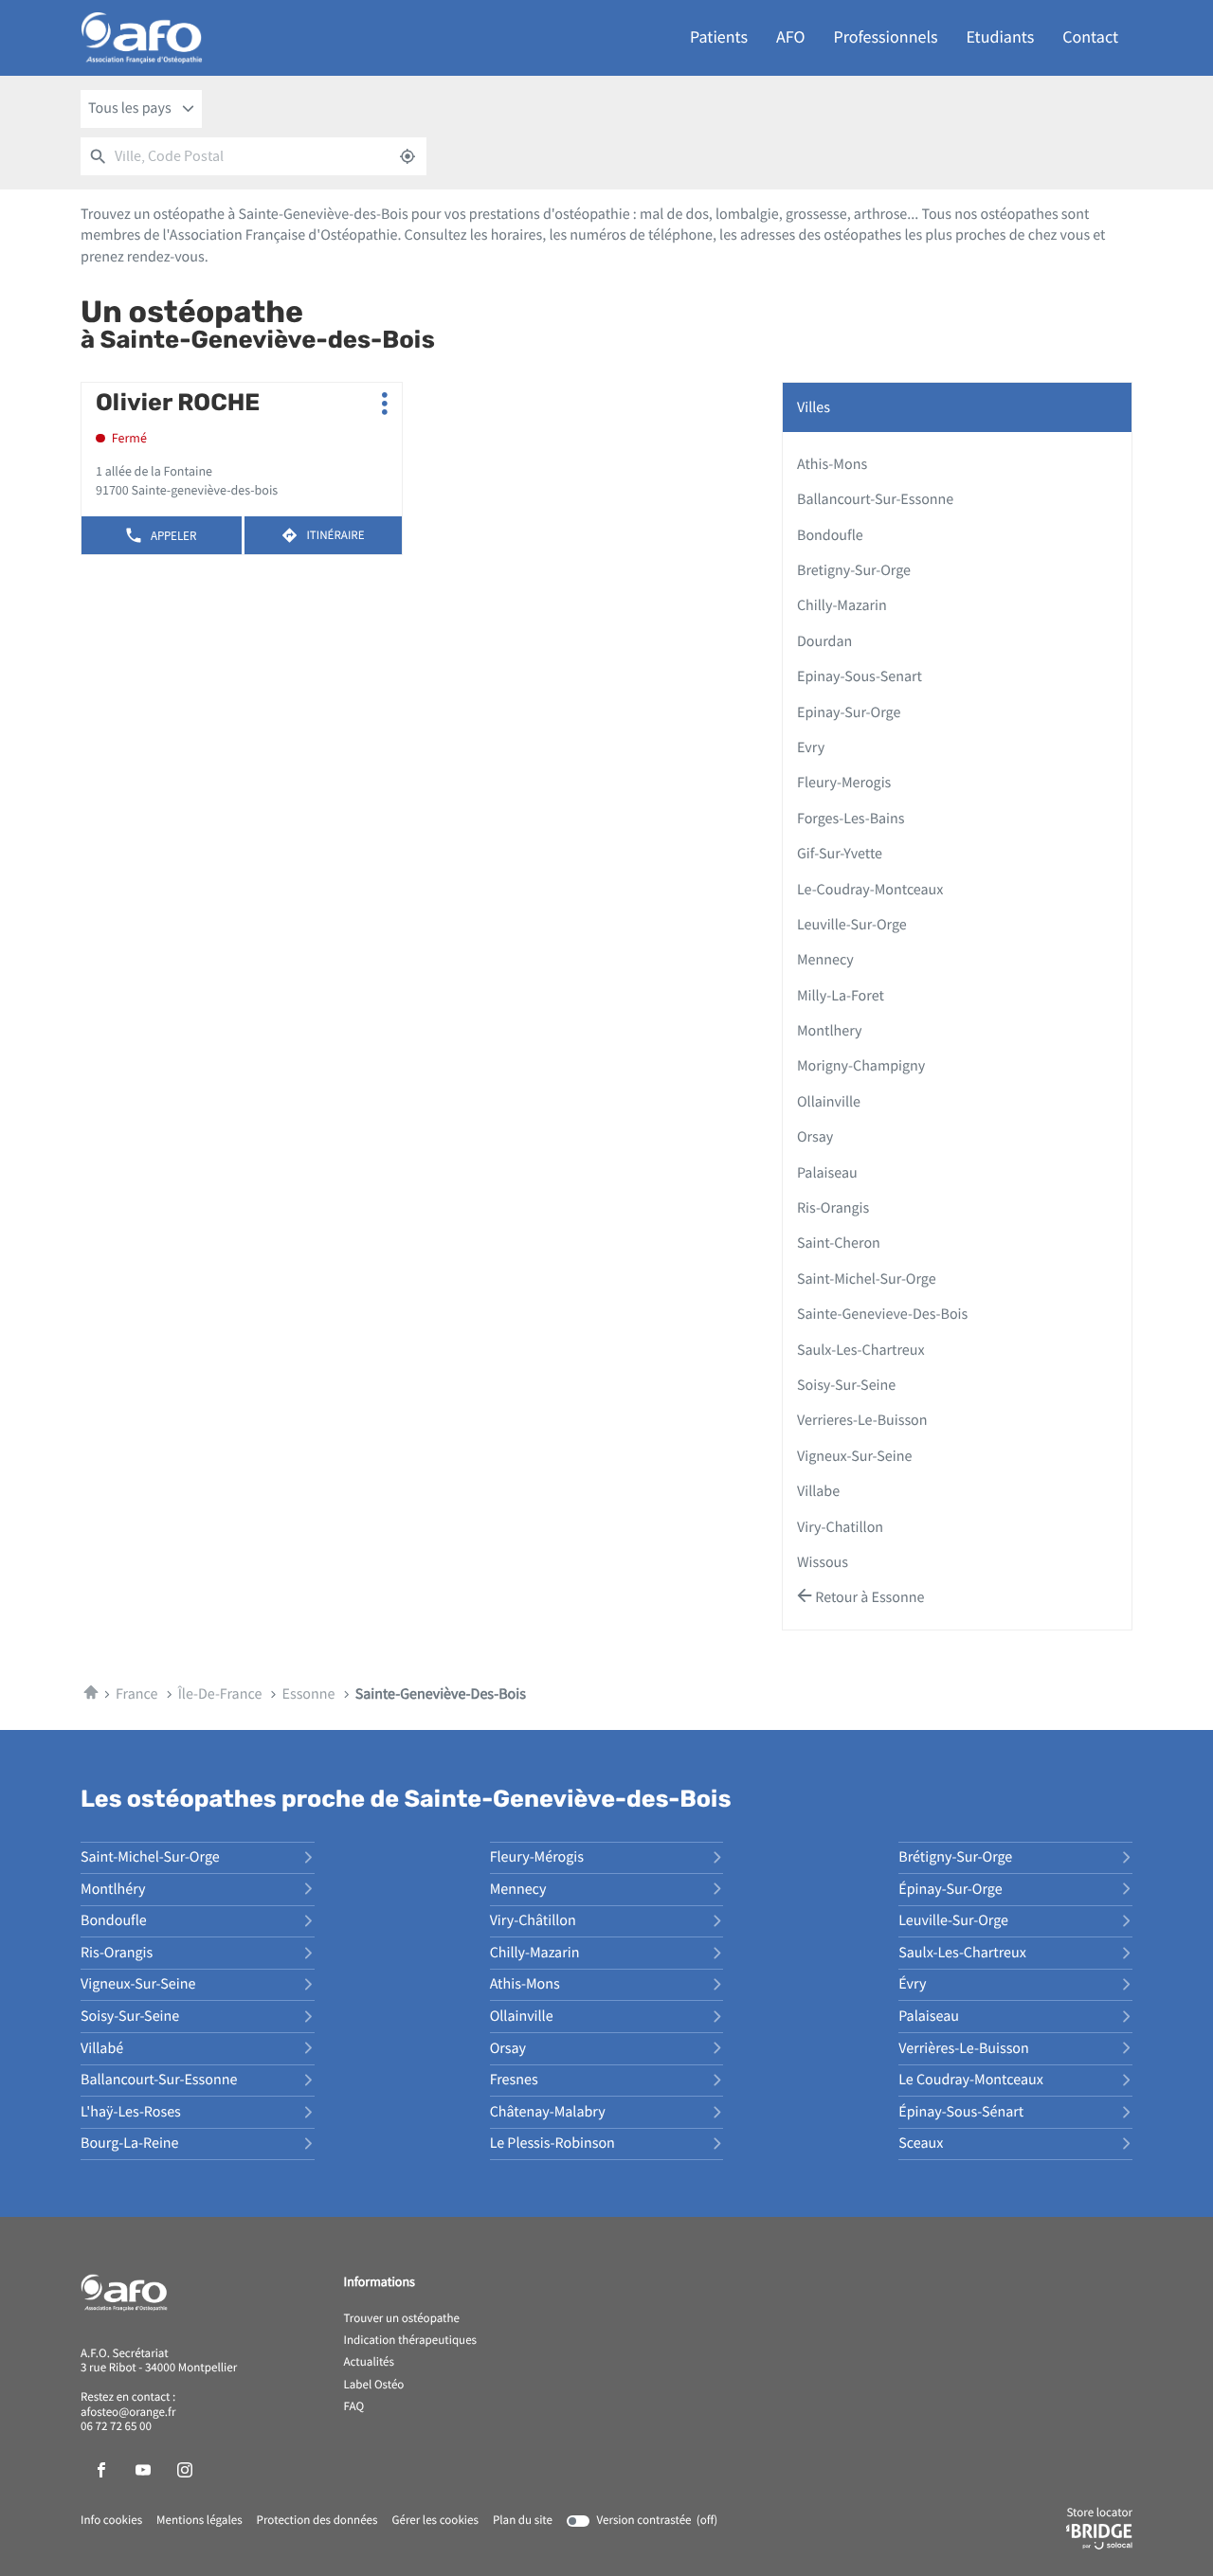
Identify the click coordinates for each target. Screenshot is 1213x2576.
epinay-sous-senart (860, 676)
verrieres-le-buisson (862, 1420)
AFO (790, 37)
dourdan (824, 641)
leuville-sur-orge (852, 925)
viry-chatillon (840, 1527)
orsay (815, 1137)
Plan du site (523, 2521)
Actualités (370, 2363)
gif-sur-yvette (840, 854)
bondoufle (830, 535)
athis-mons (832, 464)
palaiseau (827, 1173)
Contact (1090, 37)
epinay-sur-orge (849, 712)
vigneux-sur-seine (854, 1456)
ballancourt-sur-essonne (875, 499)
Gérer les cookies (435, 2521)
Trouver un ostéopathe (402, 2319)
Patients (719, 37)
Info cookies (111, 2521)
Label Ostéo (374, 2386)
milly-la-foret (841, 996)
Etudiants (1001, 37)
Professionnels (886, 37)
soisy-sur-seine (846, 1385)
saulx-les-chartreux (861, 1350)
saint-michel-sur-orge (867, 1279)
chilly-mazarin (842, 605)
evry (811, 748)
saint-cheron (839, 1243)
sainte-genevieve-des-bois (882, 1314)
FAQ (354, 2407)
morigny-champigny (861, 1066)
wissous (823, 1562)
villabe (818, 1491)
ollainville (829, 1102)
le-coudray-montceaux (870, 890)
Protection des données (317, 2521)
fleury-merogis (844, 783)
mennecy (825, 960)
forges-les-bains (851, 819)
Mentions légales (199, 2521)
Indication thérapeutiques (411, 2341)
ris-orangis (833, 1208)
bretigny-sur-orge (854, 570)
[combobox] (141, 109)
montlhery (830, 1031)
